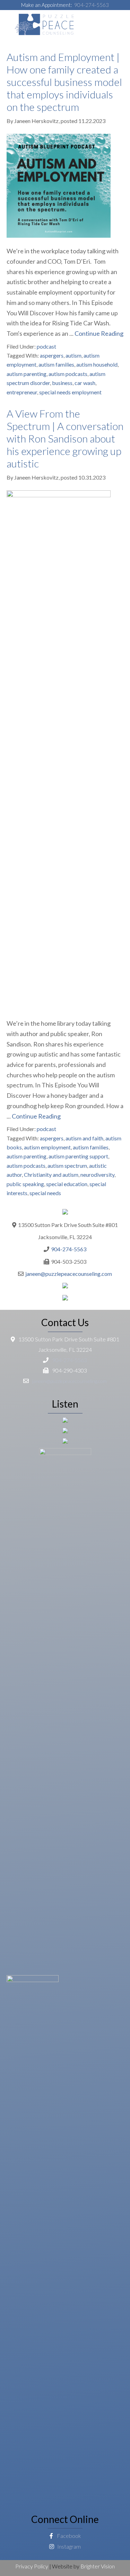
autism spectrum (67, 1166)
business (62, 383)
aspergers (52, 355)
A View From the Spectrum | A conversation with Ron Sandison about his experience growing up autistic (65, 438)
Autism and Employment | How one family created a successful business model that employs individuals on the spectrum (64, 82)
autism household (97, 364)
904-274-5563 (92, 5)
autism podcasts (68, 374)
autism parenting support (78, 1156)
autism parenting (27, 374)
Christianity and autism (51, 1175)
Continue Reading (99, 333)
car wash (85, 383)
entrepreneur (22, 392)
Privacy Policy (32, 2566)
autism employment (47, 1147)
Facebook (68, 2536)
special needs (45, 1193)
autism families (56, 364)
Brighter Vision (98, 2566)
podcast (46, 346)
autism (73, 355)
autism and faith (84, 1138)
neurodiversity (97, 1175)
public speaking (25, 1184)
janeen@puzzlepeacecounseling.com (69, 1274)
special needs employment (70, 392)
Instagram (68, 2546)
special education (67, 1184)
